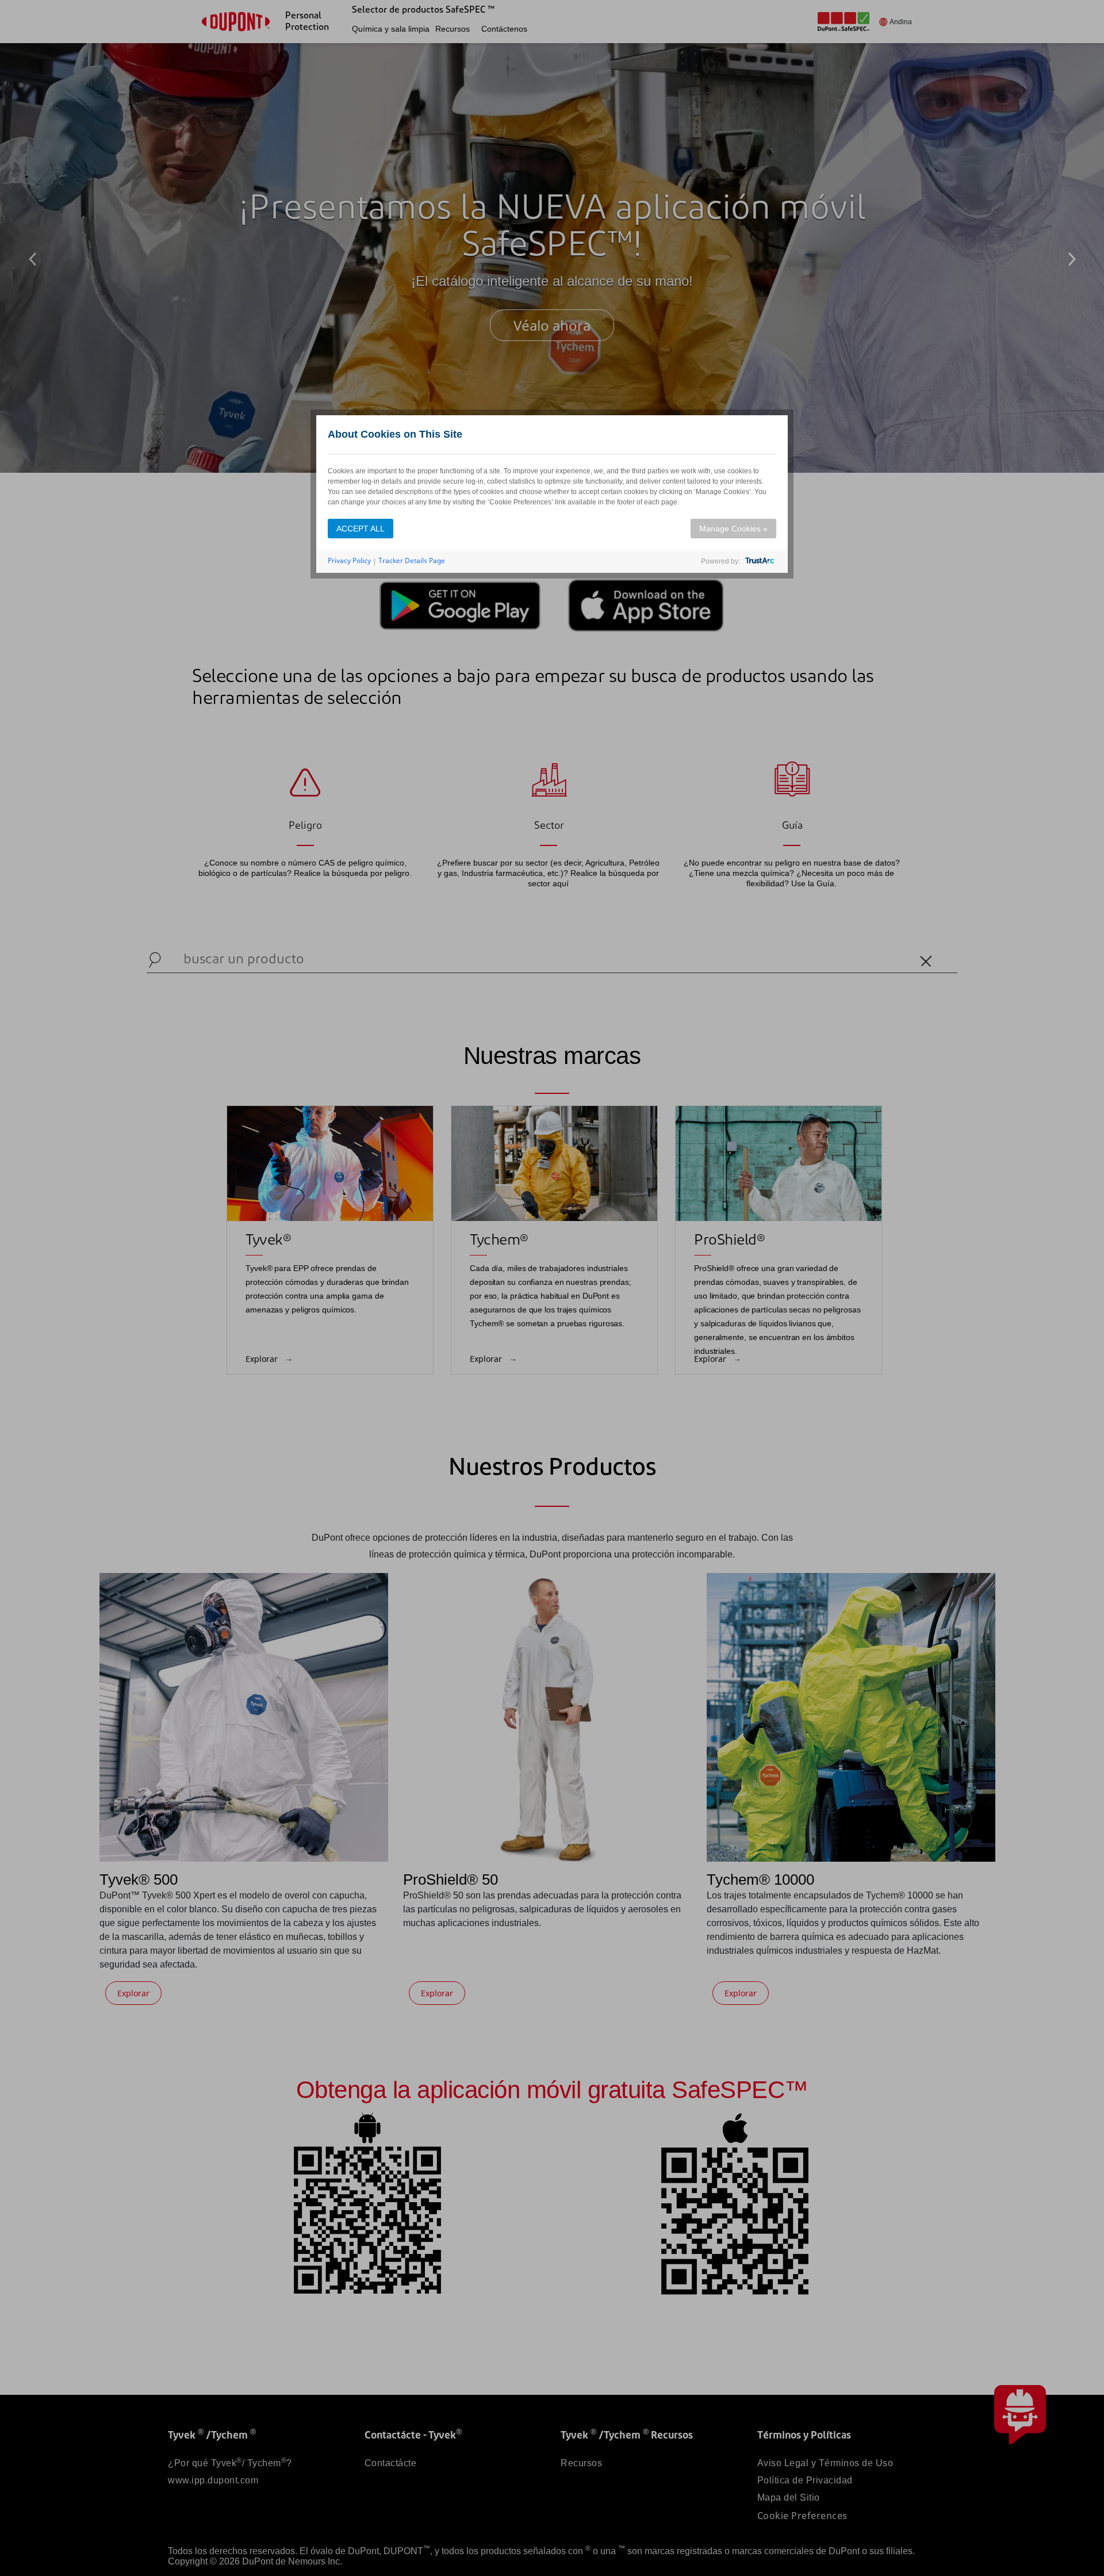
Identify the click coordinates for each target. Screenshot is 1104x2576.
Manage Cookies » (733, 529)
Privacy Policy (349, 560)
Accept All (361, 529)
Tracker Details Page (412, 560)
